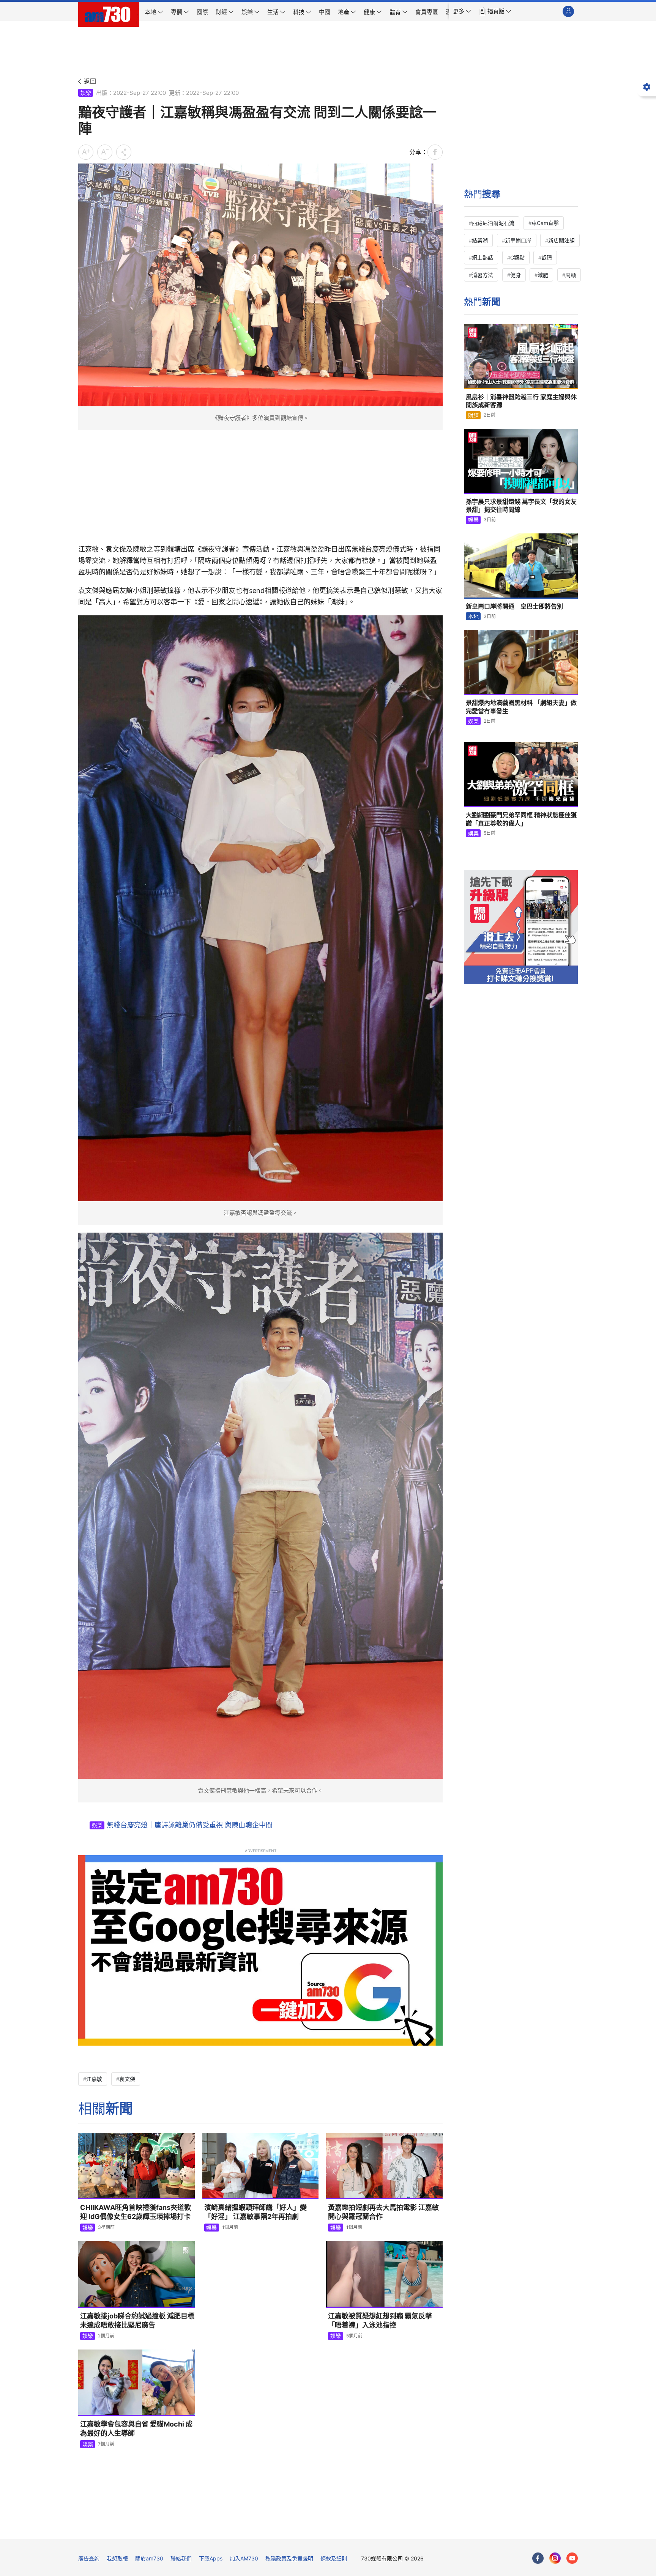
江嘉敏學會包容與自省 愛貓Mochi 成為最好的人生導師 (136, 2429)
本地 (473, 616)
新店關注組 (561, 240)
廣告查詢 (89, 2558)
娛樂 (86, 93)
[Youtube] (572, 2558)
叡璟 (547, 257)
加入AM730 (244, 2558)
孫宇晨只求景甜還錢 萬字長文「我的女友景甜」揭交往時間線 (521, 506)
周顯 (571, 275)
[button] (462, 11)
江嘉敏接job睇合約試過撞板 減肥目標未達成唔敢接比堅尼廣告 (137, 2320)
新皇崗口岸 (518, 240)
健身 (516, 275)
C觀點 (517, 257)
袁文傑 (127, 2079)
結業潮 (480, 240)
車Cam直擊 (545, 223)
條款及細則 (334, 2558)
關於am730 (149, 2558)
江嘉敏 (94, 2079)
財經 (473, 415)
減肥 (543, 275)
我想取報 (117, 2558)
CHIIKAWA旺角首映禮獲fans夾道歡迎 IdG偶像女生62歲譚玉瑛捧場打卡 (136, 2212)
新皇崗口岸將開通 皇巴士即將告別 (514, 606)
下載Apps (211, 2558)
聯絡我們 (181, 2558)
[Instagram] (555, 2558)
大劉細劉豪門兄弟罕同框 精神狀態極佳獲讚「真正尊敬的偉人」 (521, 819)
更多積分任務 (368, 2528)
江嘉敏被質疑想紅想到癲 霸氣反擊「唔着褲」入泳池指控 (380, 2320)
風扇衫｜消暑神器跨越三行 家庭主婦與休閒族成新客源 (521, 401)
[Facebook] (538, 2558)
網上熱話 (483, 257)
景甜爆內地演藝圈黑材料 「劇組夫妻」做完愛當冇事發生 (521, 707)
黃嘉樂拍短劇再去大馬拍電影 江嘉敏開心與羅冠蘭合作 (383, 2212)
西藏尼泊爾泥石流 (493, 223)
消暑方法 (483, 275)
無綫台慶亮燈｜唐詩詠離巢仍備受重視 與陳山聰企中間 (190, 1825)
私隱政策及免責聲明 (289, 2558)
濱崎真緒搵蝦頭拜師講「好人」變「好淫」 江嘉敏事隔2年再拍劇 (255, 2212)
